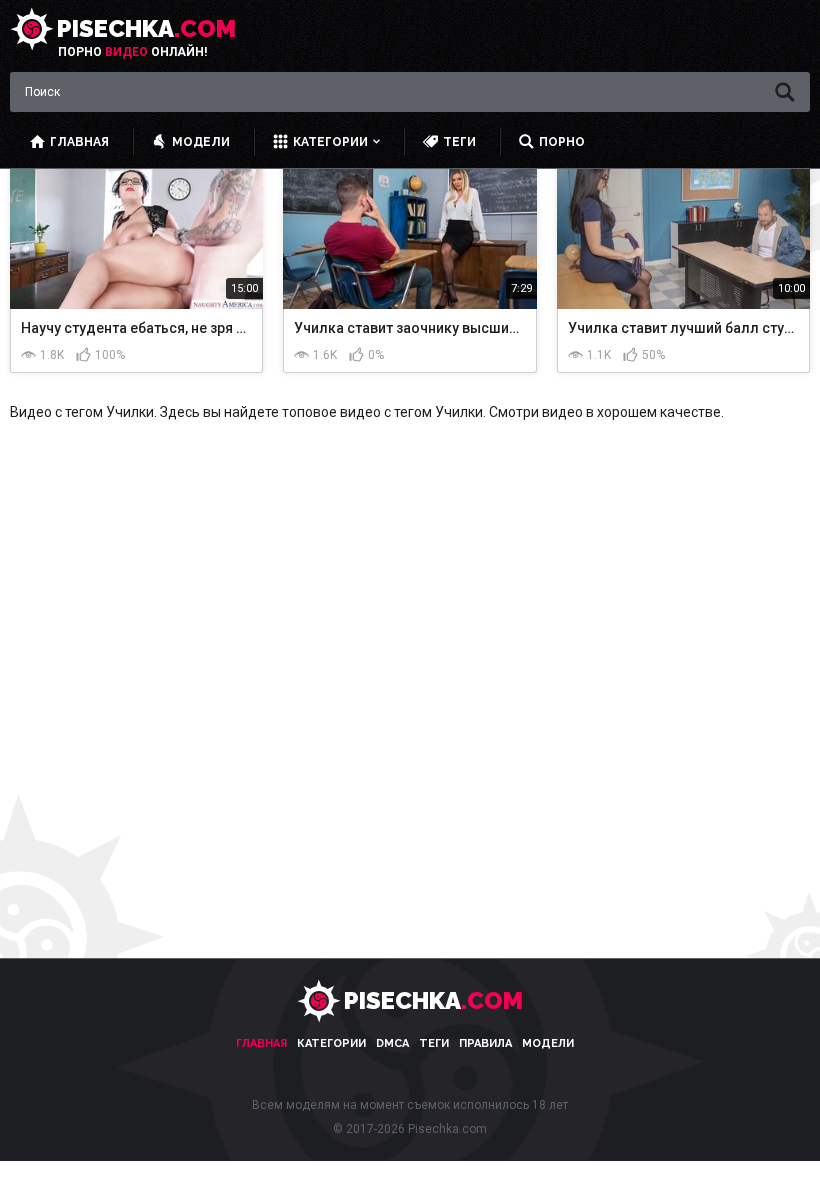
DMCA (392, 1043)
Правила (485, 1043)
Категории (331, 1043)
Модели (548, 1043)
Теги (434, 1043)
